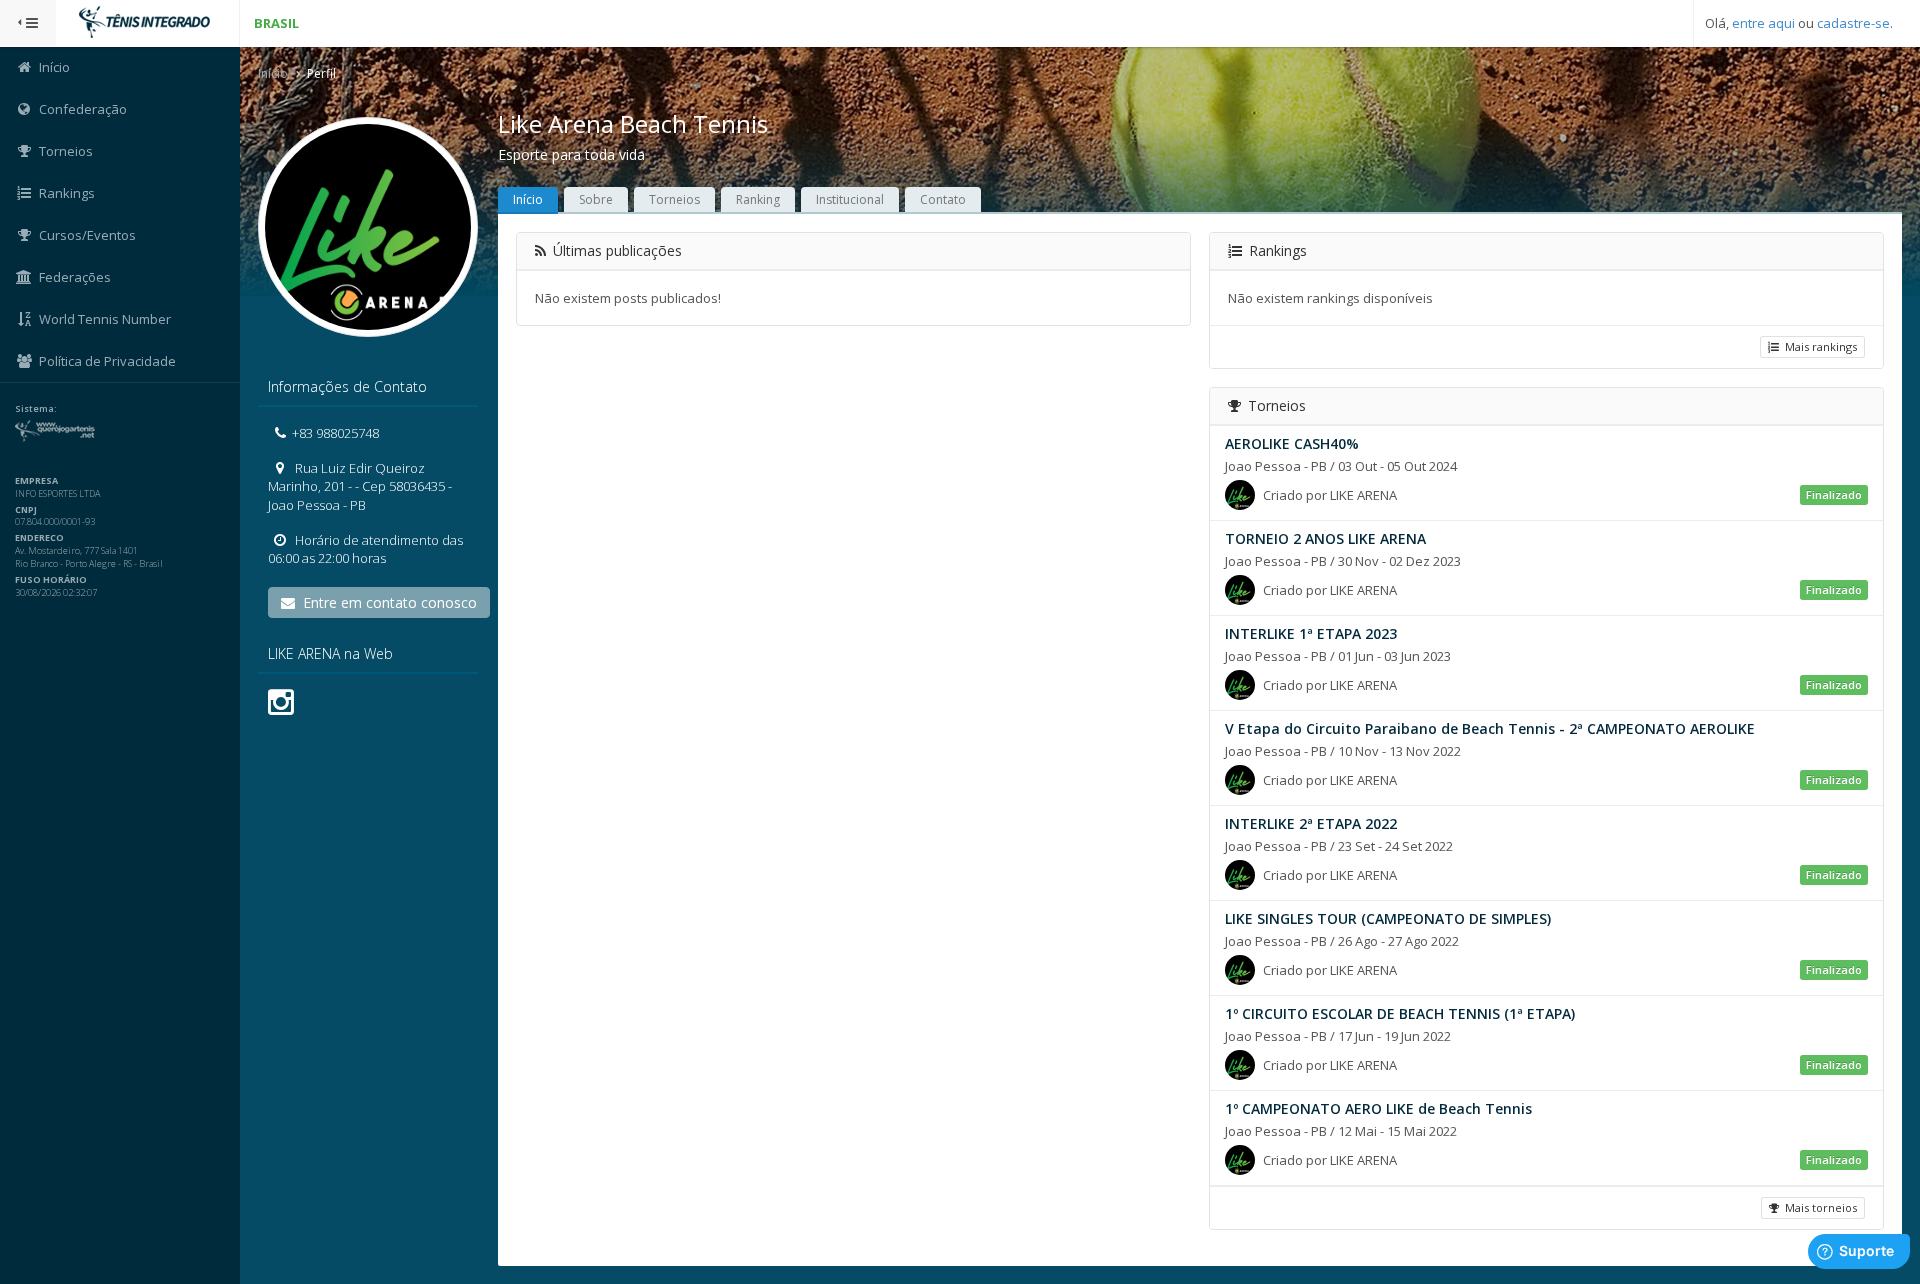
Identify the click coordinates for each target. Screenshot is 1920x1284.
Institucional (850, 199)
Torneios (674, 199)
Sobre (596, 199)
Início (273, 73)
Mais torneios (1818, 1207)
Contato (943, 199)
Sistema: (36, 409)
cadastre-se (1853, 23)
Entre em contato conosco (386, 602)
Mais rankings (1818, 346)
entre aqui (1763, 23)
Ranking (758, 199)
